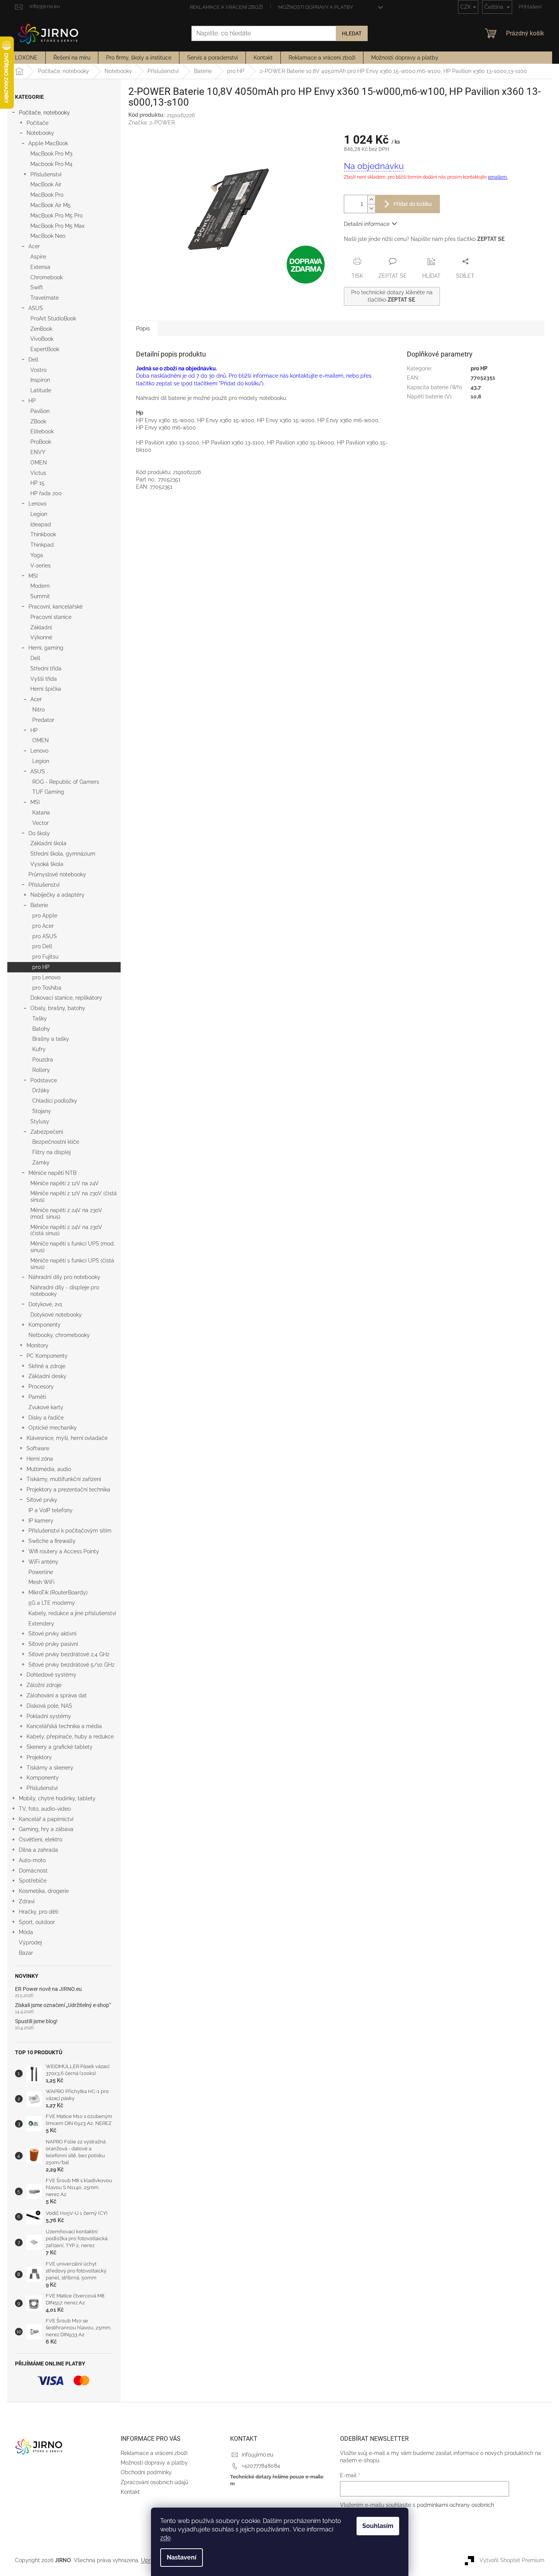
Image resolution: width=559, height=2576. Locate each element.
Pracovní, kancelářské (56, 607)
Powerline (41, 1572)
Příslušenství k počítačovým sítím (70, 1531)
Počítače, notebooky (44, 113)
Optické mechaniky (53, 1428)
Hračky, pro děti (39, 1912)
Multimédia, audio (49, 1469)
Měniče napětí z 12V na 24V (65, 1183)
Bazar (26, 1953)
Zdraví (27, 1901)
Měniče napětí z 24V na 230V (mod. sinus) (66, 1213)
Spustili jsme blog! (36, 2021)
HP (32, 401)
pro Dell (42, 946)
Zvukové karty (46, 1407)
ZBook (38, 421)
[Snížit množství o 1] (371, 208)
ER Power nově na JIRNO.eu (48, 1989)
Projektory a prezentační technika (68, 1490)
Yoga (37, 555)
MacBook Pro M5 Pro (56, 216)
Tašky (40, 1018)
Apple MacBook (48, 143)
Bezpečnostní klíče (56, 1142)
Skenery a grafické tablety (60, 1747)
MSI (33, 576)
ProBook (41, 442)
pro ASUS (45, 936)
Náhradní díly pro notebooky (64, 1277)
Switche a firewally (52, 1541)
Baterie (39, 905)
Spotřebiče (33, 1881)
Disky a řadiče (46, 1418)
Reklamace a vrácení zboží (226, 7)
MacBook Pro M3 (51, 154)
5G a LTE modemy (52, 1603)
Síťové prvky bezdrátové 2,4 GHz (69, 1654)
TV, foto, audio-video (45, 1809)
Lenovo (37, 504)
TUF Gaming (48, 792)
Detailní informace (367, 224)
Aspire (38, 257)
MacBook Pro (47, 195)
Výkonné (41, 637)
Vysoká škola (47, 864)
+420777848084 (261, 2466)
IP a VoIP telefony (51, 1510)
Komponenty (45, 1325)
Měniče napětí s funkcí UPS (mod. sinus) (73, 1247)
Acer (34, 246)
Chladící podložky (55, 1101)
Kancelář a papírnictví (46, 1819)
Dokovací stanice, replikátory (66, 998)
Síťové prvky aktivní (52, 1634)
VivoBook (42, 339)
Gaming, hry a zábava (46, 1829)
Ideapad (41, 524)
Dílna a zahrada (38, 1850)
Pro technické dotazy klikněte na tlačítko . (392, 296)
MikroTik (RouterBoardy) (58, 1592)
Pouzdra (43, 1060)
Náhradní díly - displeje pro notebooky (65, 1291)
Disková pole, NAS (49, 1706)
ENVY (38, 452)
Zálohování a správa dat (57, 1695)
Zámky (41, 1163)
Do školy (39, 833)
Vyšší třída (44, 679)
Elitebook (42, 431)
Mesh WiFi (41, 1582)
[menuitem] (26, 58)
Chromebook (46, 277)
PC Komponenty (47, 1356)
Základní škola (48, 843)
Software (38, 1448)
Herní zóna (40, 1459)
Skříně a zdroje (47, 1366)
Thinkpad (42, 545)
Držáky (41, 1090)
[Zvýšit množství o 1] (371, 200)
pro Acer (43, 926)
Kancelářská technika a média (64, 1726)
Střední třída (46, 668)
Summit (40, 596)
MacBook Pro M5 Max (57, 226)
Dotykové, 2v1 (45, 1304)
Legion (39, 514)
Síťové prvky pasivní (53, 1644)
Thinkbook (43, 534)
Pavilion (40, 411)
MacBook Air (46, 184)
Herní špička (46, 689)
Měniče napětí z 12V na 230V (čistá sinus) (74, 1197)
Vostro (38, 370)
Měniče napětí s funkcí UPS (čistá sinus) (72, 1264)
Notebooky (40, 133)
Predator (43, 720)
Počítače (37, 123)
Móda (26, 1932)
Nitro (38, 710)
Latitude (41, 390)
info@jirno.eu (257, 2455)
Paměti (37, 1397)
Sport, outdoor (37, 1922)
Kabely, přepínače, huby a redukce (70, 1737)
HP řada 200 (46, 493)
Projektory (39, 1757)
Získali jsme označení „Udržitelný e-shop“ (63, 2005)
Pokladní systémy (49, 1716)
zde (165, 2538)
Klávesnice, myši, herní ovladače (67, 1438)
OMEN (39, 463)
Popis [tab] (143, 328)
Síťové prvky (42, 1500)
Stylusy (40, 1121)
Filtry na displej (51, 1152)
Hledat (352, 33)
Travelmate (45, 298)
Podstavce (44, 1080)
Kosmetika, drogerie (44, 1891)
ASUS (36, 308)
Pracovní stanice (51, 617)
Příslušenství (46, 174)
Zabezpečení (47, 1132)
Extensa (40, 267)
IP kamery (41, 1521)
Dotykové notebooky (56, 1315)
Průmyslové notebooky (57, 874)
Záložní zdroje (44, 1685)
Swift (37, 287)
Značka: (152, 123)
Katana (41, 813)
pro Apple (45, 916)
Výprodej (30, 1942)
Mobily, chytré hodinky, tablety (57, 1798)
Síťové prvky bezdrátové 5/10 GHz (71, 1665)
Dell (33, 360)
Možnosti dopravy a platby (316, 7)
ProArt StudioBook (53, 318)
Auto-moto (32, 1860)
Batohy (41, 1029)
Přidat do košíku (413, 204)
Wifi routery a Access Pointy (64, 1551)
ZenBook (41, 329)
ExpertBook (45, 349)
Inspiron (40, 380)
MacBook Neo (48, 236)
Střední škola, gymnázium (63, 854)
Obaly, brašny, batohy (58, 1008)
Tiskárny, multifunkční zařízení (64, 1479)
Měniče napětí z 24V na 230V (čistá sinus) (66, 1230)
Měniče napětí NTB (52, 1173)
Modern (40, 586)
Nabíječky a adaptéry (57, 895)
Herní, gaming (46, 648)
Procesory (41, 1387)
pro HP (41, 967)
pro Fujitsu (45, 957)
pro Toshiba (47, 988)
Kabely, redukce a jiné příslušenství (72, 1613)
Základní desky (47, 1376)
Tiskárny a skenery (50, 1768)
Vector (41, 823)
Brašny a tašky (51, 1039)
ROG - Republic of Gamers (66, 782)
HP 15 (37, 483)
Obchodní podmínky (146, 2472)
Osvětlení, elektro (41, 1840)
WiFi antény (43, 1562)
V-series (41, 566)
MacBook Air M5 (51, 205)
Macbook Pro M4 (51, 164)
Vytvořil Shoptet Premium (512, 2560)
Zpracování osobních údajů (154, 2482)
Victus (38, 473)
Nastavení (182, 2557)
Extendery (41, 1624)
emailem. (498, 177)
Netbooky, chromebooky (59, 1335)
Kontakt (130, 2492)
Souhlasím (378, 2526)
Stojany (42, 1111)
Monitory (37, 1345)
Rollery (41, 1070)
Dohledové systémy (51, 1675)
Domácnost (33, 1871)
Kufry (39, 1049)
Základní (41, 627)
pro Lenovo (46, 977)
